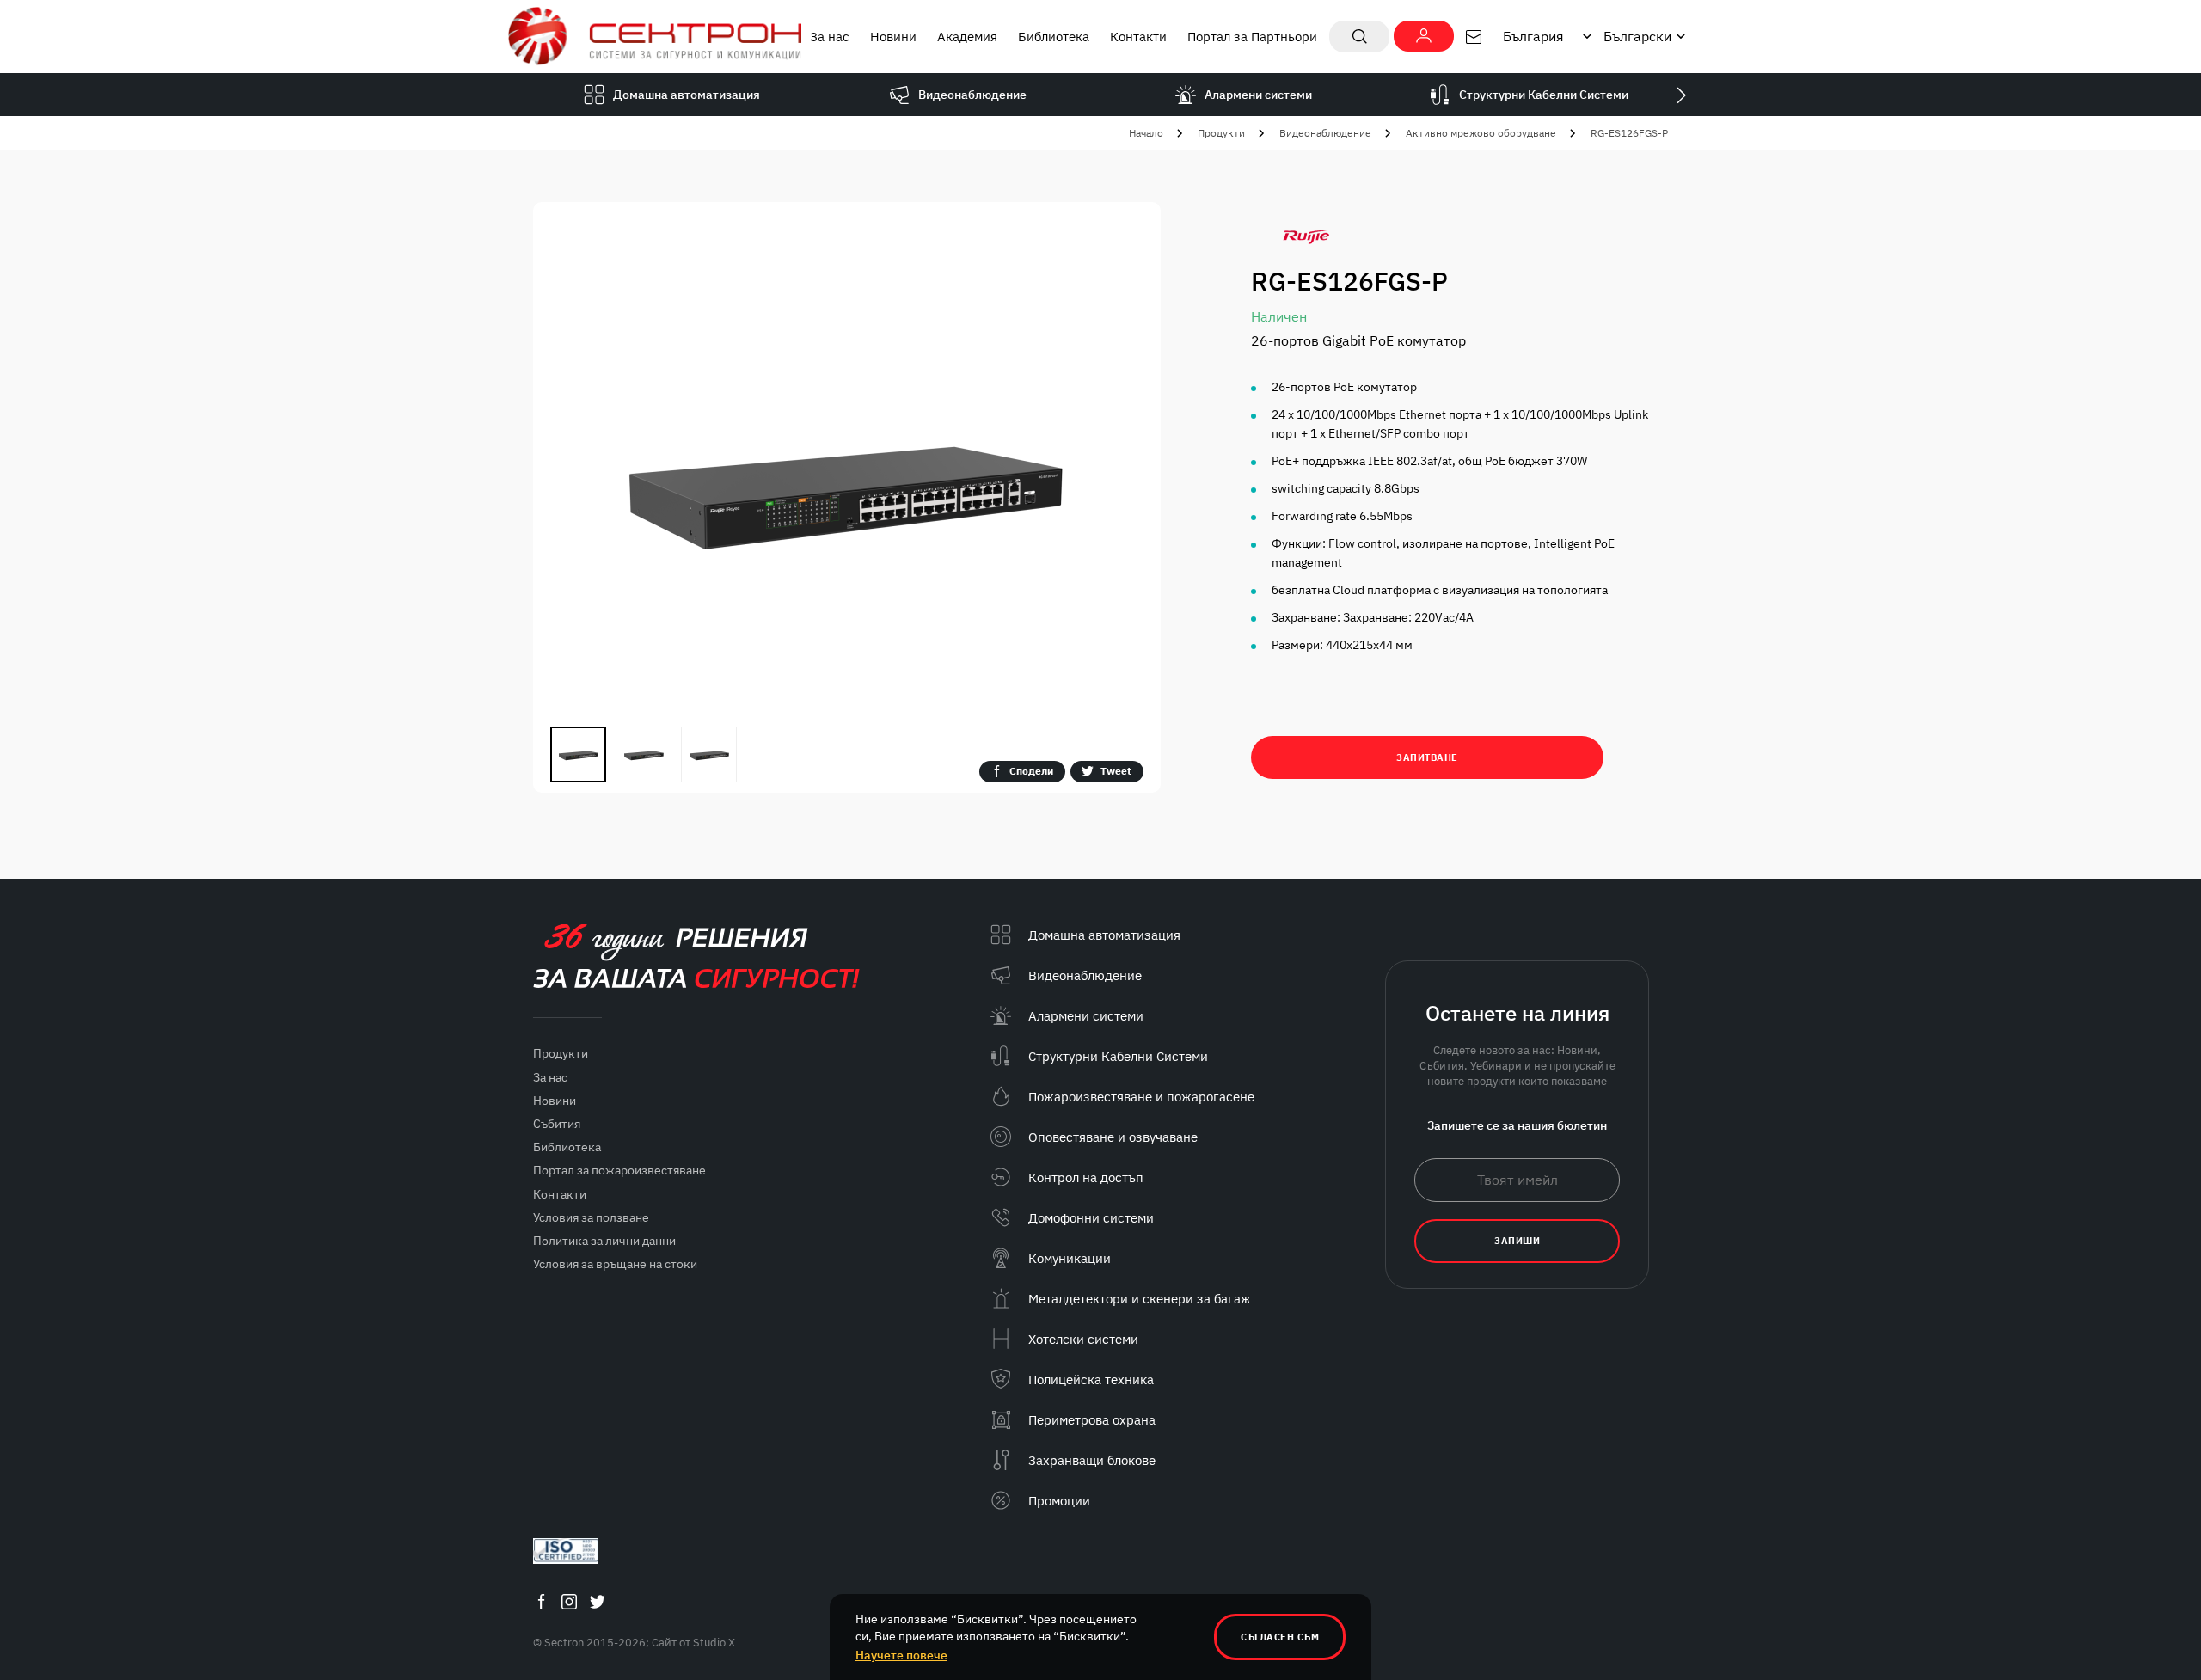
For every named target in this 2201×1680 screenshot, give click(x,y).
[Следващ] (1681, 95)
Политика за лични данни (604, 1241)
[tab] (578, 754)
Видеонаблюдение (1325, 133)
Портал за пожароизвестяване (619, 1170)
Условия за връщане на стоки (615, 1264)
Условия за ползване (591, 1217)
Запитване (1427, 757)
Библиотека (1054, 37)
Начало (1146, 133)
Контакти (1138, 37)
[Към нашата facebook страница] (541, 1601)
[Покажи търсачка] (1359, 37)
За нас (830, 37)
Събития (557, 1124)
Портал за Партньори (1252, 37)
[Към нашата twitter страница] (598, 1601)
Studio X (714, 1643)
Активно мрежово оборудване (1481, 133)
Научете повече (901, 1655)
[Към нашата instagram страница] (569, 1601)
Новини (893, 37)
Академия (967, 37)
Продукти (1221, 133)
